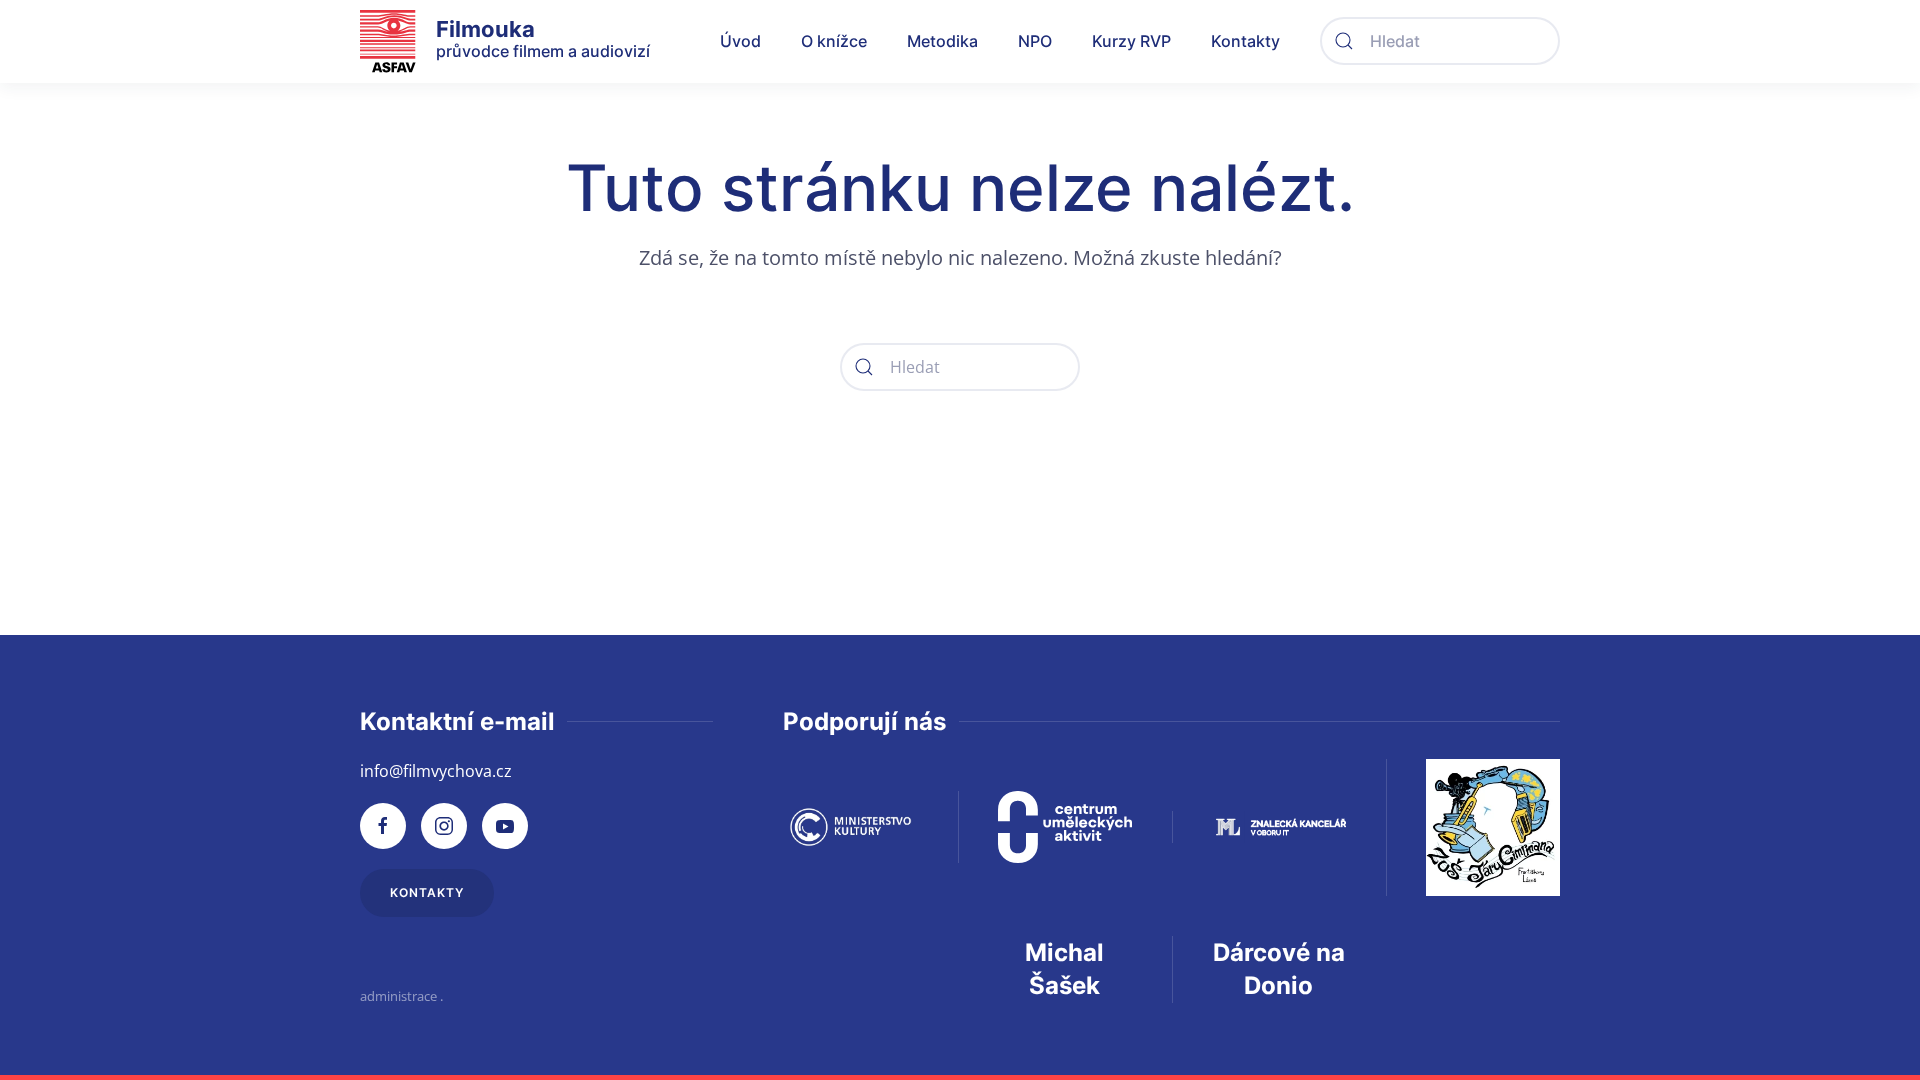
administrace (398, 996)
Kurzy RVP (1131, 41)
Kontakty (1245, 41)
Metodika (942, 41)
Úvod (740, 41)
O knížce (834, 41)
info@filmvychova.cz (436, 771)
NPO (1035, 41)
